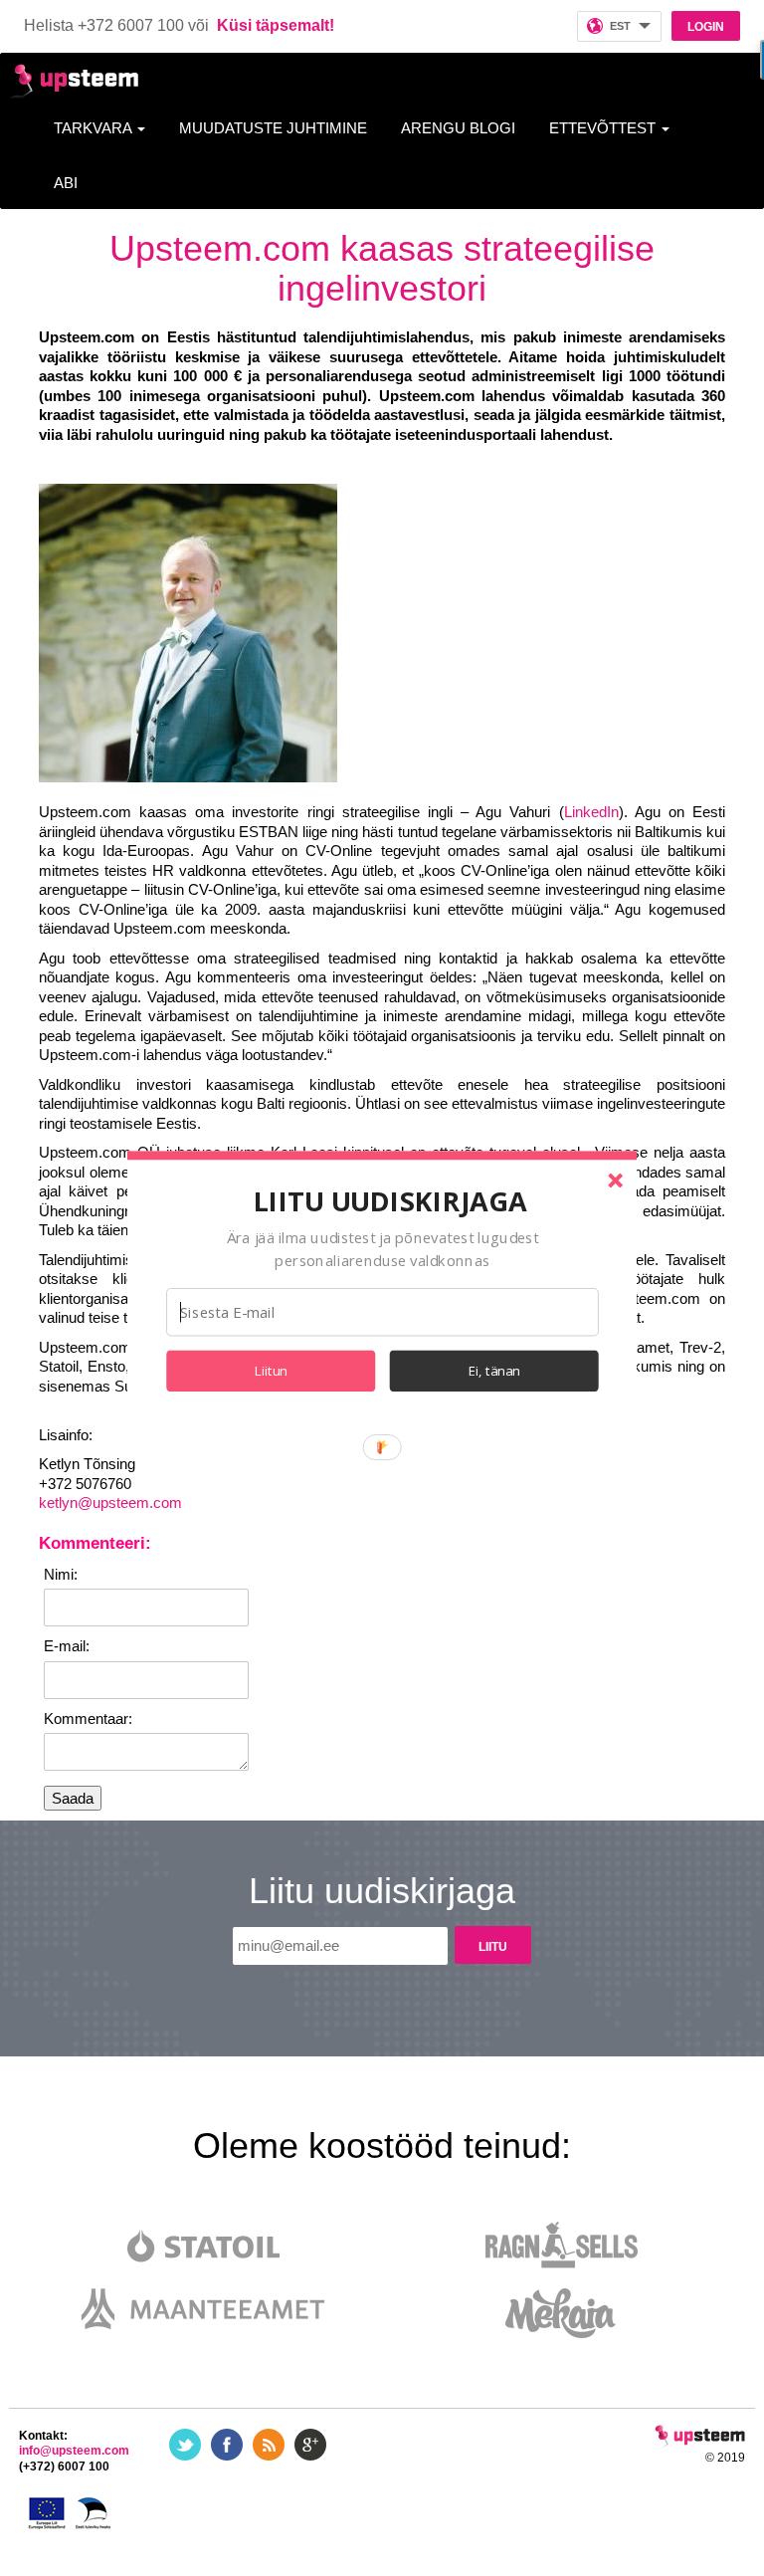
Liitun (271, 1371)
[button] (390, 1200)
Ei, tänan (494, 1371)
